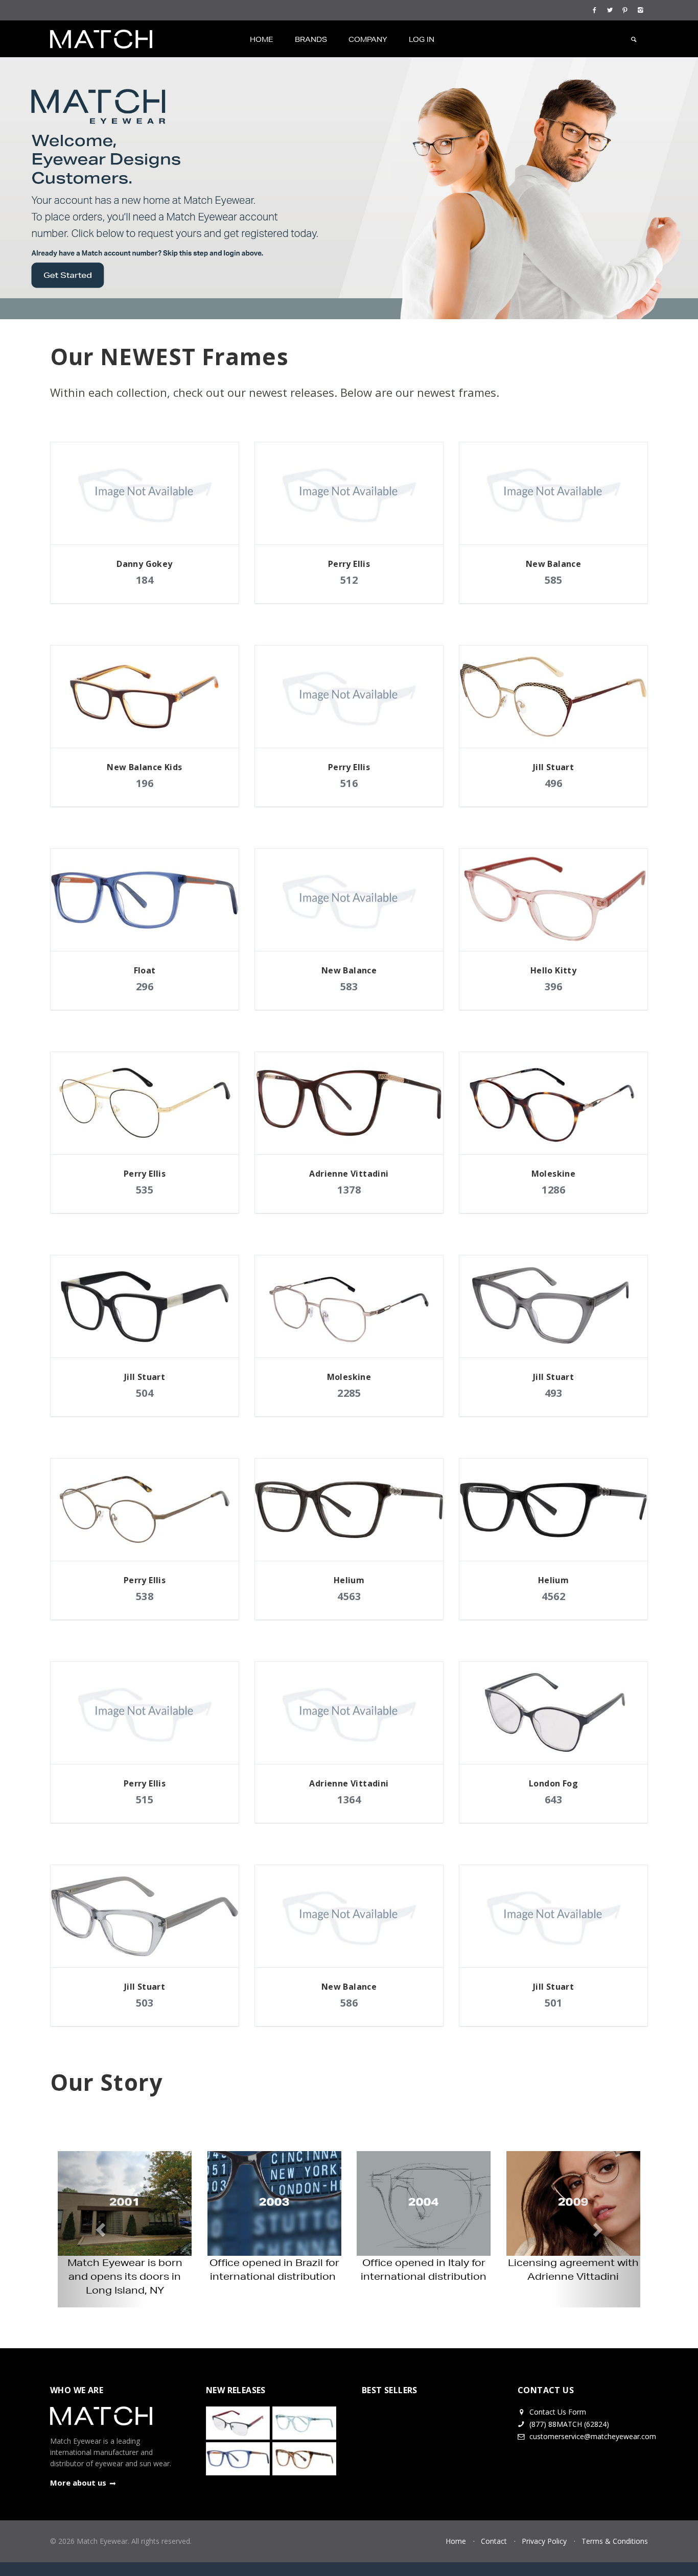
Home (262, 39)
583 (349, 986)
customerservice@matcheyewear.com (593, 2436)
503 (145, 2003)
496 (554, 783)
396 (554, 986)
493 (554, 1393)
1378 (349, 1190)
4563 (349, 1596)
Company (368, 39)
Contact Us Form (557, 2412)
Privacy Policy (544, 2541)
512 (349, 580)
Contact (494, 2541)
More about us (78, 2483)
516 (349, 783)
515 (145, 1799)
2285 (349, 1393)
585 (554, 580)
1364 (349, 1799)
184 (145, 580)
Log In (422, 39)
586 (349, 2003)
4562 (553, 1596)
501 (554, 2003)
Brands (311, 39)
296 (145, 986)
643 (554, 1799)
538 (145, 1596)
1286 (553, 1190)
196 (145, 783)
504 (145, 1393)
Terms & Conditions (615, 2541)
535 (145, 1190)
